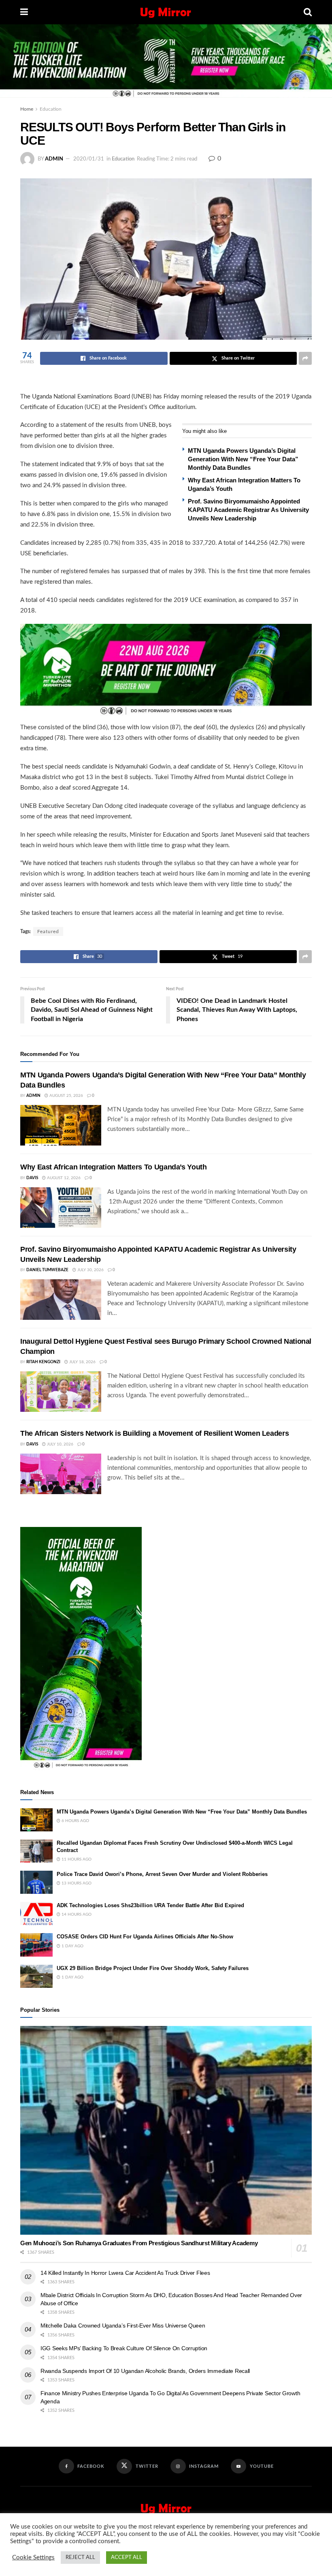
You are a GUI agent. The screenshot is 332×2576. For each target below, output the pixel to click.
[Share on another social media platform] (305, 358)
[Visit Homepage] (166, 12)
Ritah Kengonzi (43, 1362)
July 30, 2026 (90, 1270)
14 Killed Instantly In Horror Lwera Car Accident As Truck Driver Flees (125, 2273)
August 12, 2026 (63, 1178)
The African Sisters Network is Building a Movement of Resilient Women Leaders (154, 1433)
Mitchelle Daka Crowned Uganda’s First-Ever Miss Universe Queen (123, 2325)
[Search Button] (308, 12)
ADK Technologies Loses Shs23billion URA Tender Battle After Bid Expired (150, 1905)
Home (27, 109)
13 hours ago (76, 1883)
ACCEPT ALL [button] (127, 2558)
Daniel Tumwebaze (47, 1270)
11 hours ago (76, 1859)
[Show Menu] (24, 12)
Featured (48, 931)
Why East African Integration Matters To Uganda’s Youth (114, 1167)
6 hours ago (75, 1821)
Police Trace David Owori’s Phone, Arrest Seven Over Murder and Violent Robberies (162, 1874)
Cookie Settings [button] (33, 2558)
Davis (32, 1178)
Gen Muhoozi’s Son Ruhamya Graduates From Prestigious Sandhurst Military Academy (139, 2243)
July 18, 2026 (82, 1362)
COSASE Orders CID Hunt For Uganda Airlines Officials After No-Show (145, 1937)
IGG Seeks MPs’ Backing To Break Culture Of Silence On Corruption (124, 2348)
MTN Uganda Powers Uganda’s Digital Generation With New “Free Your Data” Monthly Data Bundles (243, 459)
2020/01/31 (89, 159)
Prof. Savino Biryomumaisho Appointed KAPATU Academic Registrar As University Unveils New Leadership (248, 510)
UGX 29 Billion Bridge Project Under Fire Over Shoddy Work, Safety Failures (153, 1968)
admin (54, 159)
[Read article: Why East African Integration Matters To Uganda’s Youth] (61, 1208)
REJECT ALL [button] (80, 2558)
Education (51, 109)
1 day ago (72, 1946)
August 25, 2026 (66, 1096)
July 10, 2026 (60, 1444)
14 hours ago (76, 1914)
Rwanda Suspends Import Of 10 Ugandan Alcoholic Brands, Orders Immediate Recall (145, 2371)
